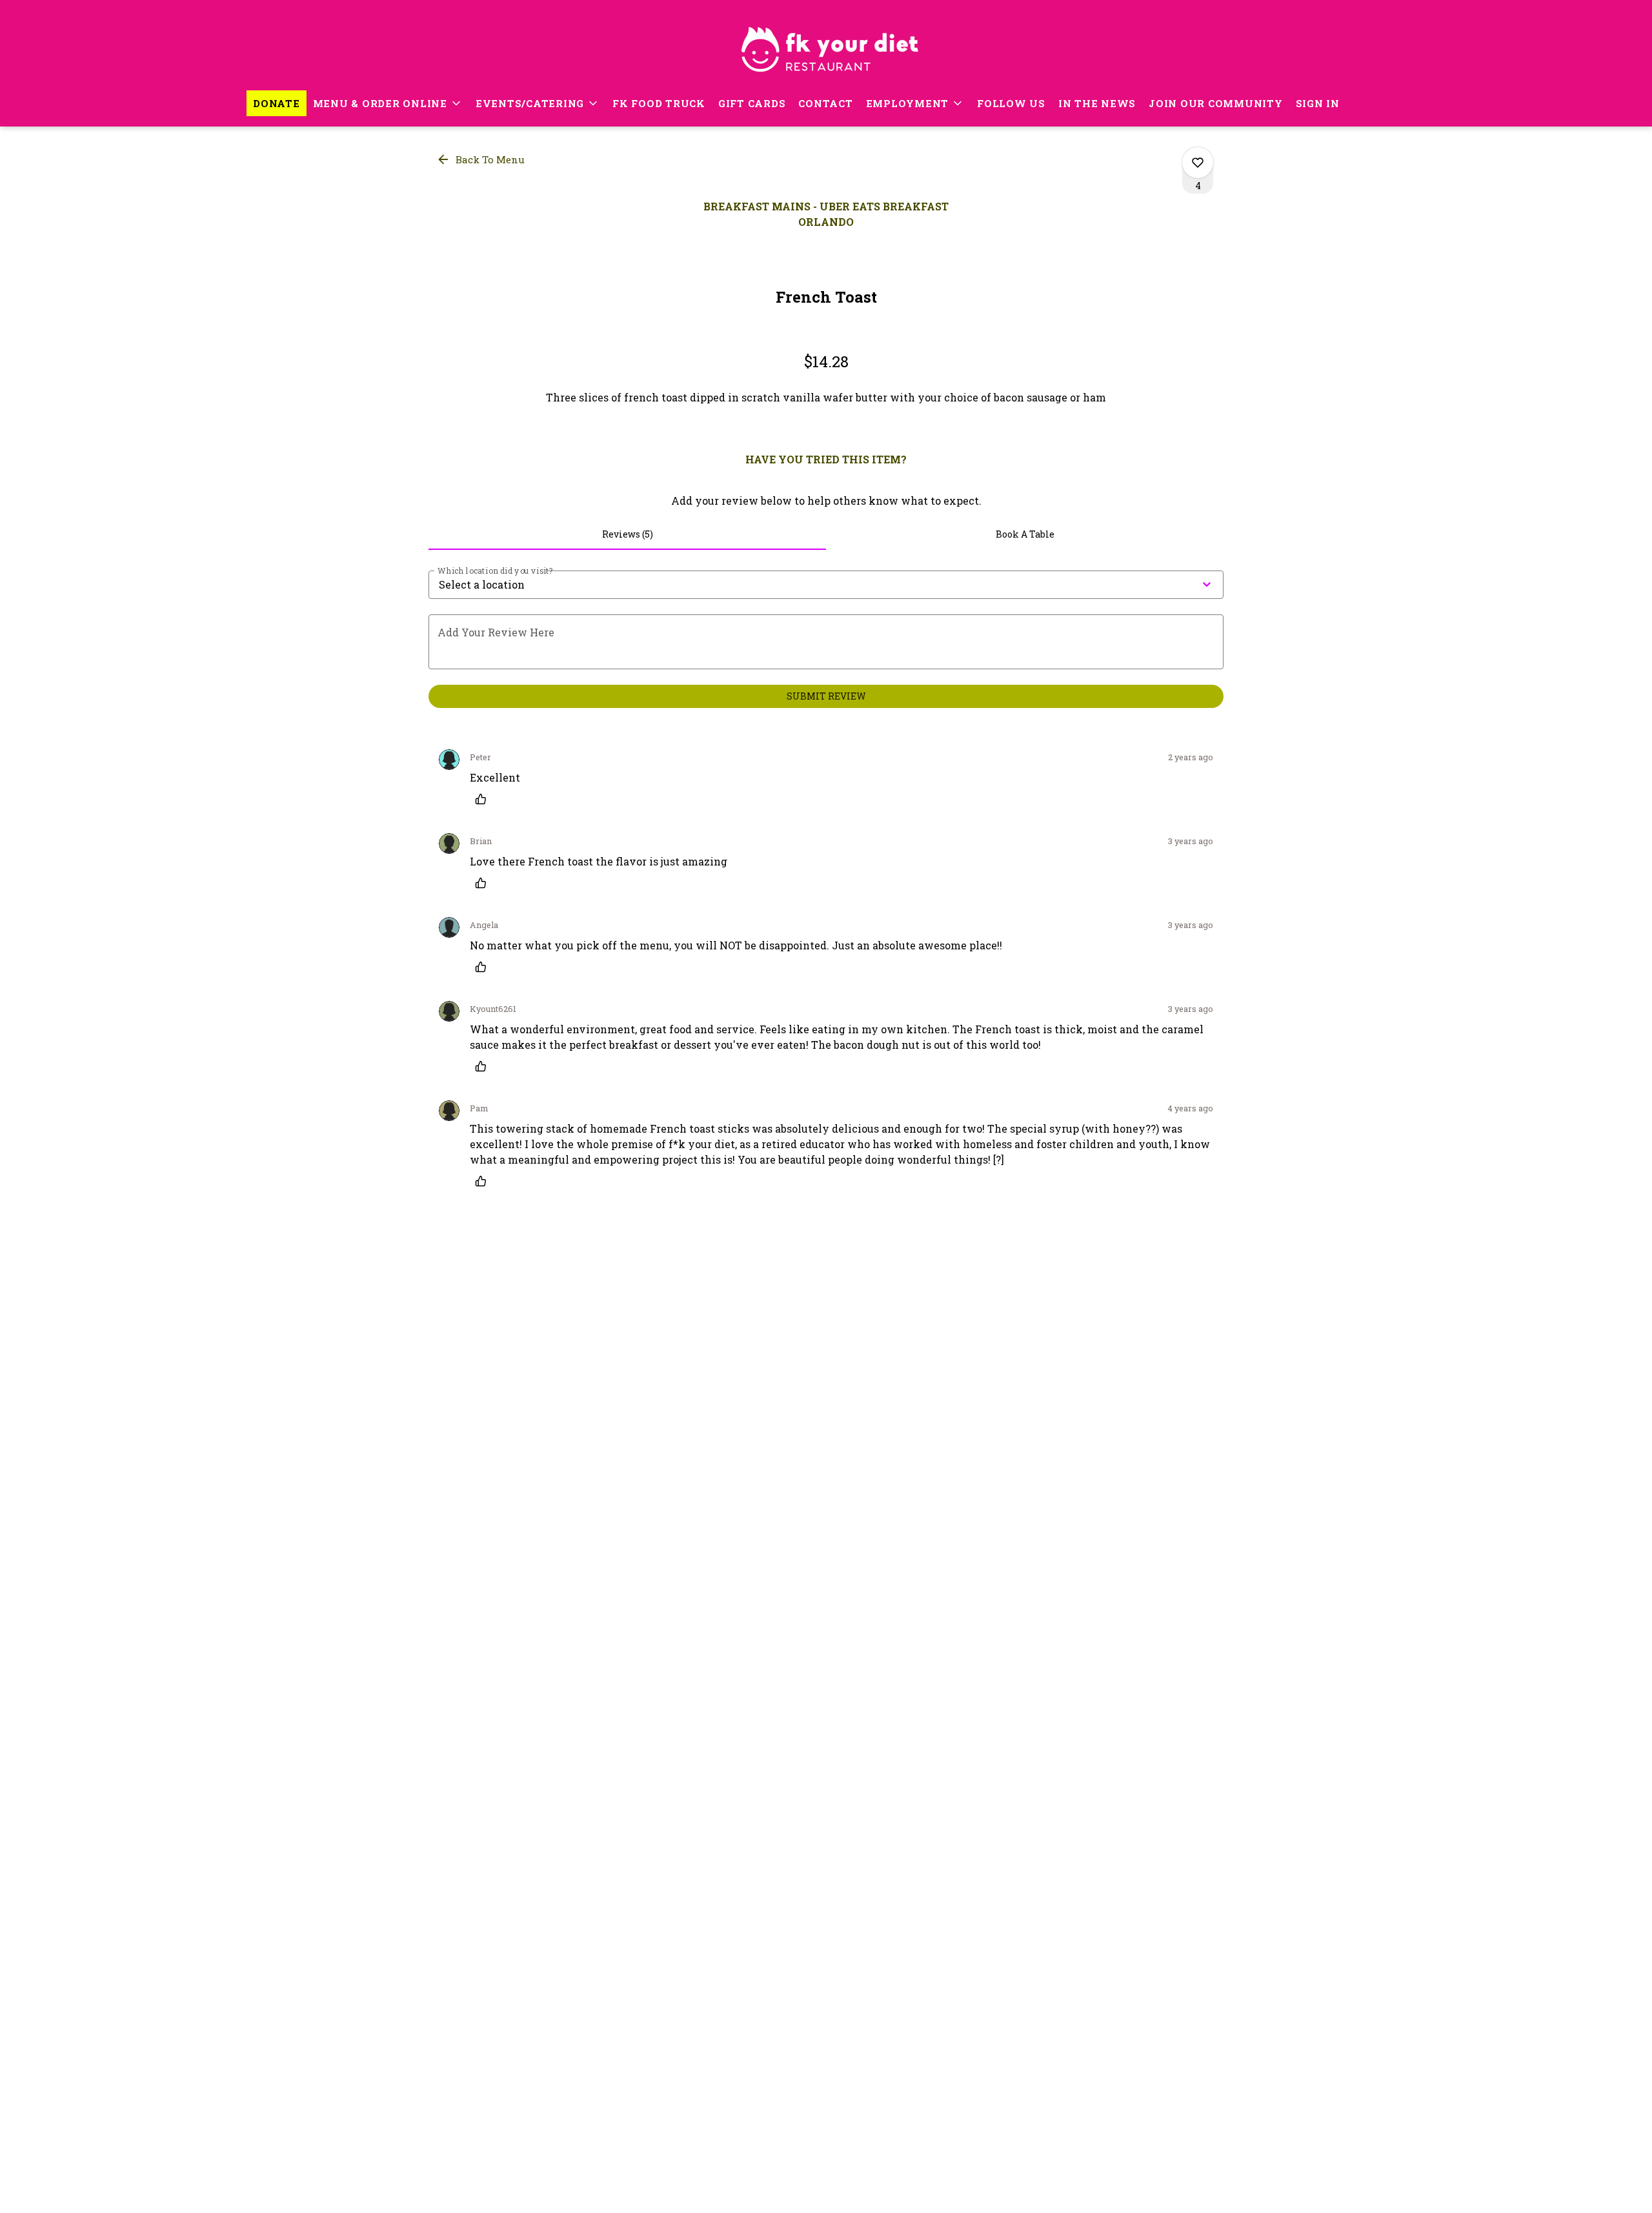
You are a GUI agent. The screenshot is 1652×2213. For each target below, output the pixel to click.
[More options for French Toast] (1198, 163)
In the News (1097, 103)
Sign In (1318, 103)
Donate (277, 103)
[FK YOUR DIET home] (826, 45)
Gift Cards (752, 103)
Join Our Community (1216, 103)
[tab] (627, 534)
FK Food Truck (659, 103)
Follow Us (1011, 103)
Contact (825, 103)
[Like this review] (484, 799)
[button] (388, 103)
